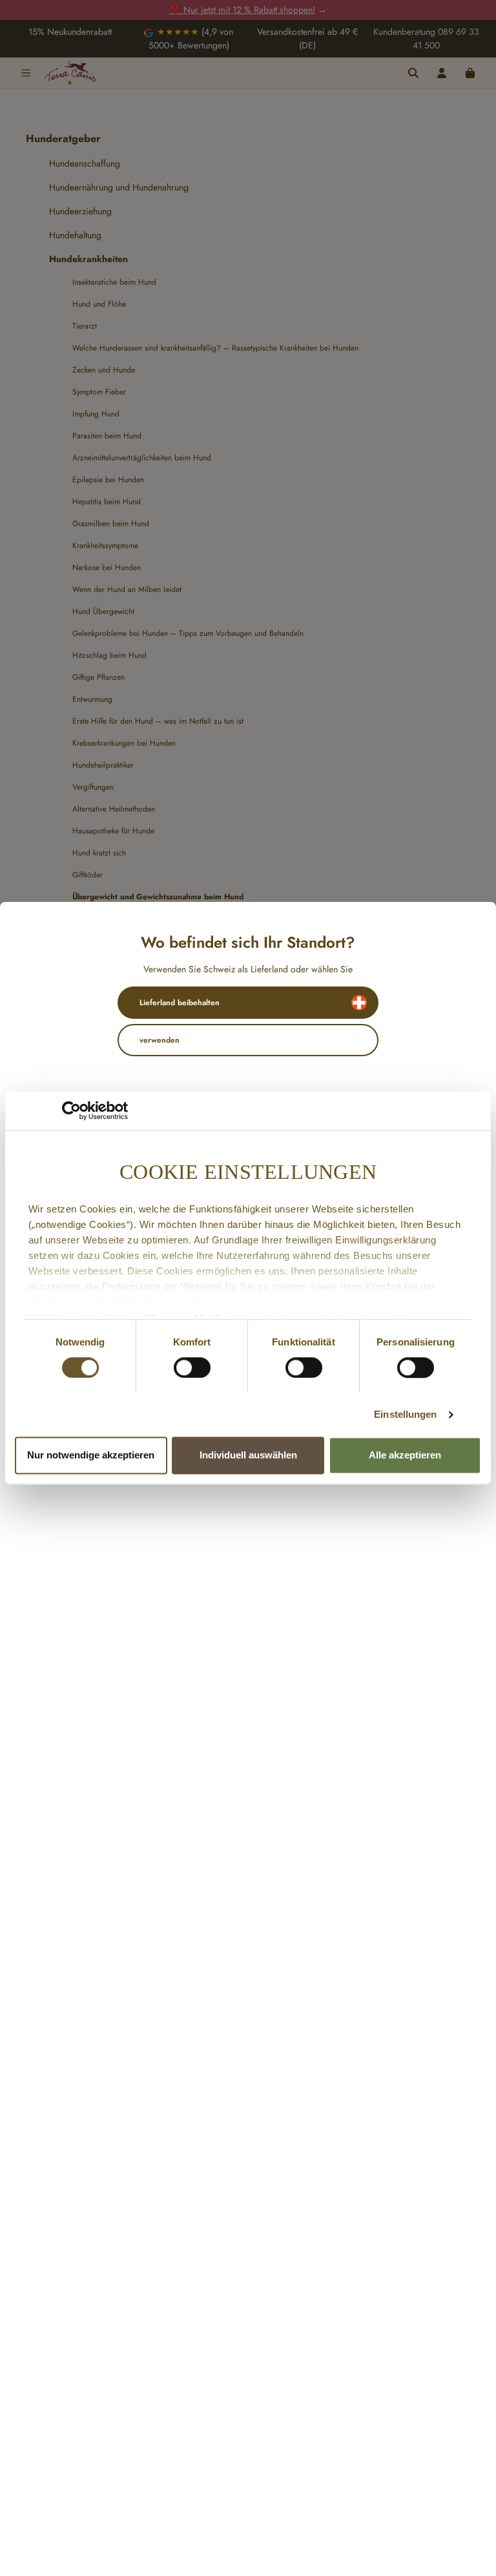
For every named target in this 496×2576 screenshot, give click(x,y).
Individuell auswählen (248, 1456)
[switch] (192, 1367)
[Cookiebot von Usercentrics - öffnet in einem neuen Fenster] (71, 1110)
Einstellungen (405, 1414)
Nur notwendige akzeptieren (91, 1456)
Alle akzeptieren (405, 1456)
